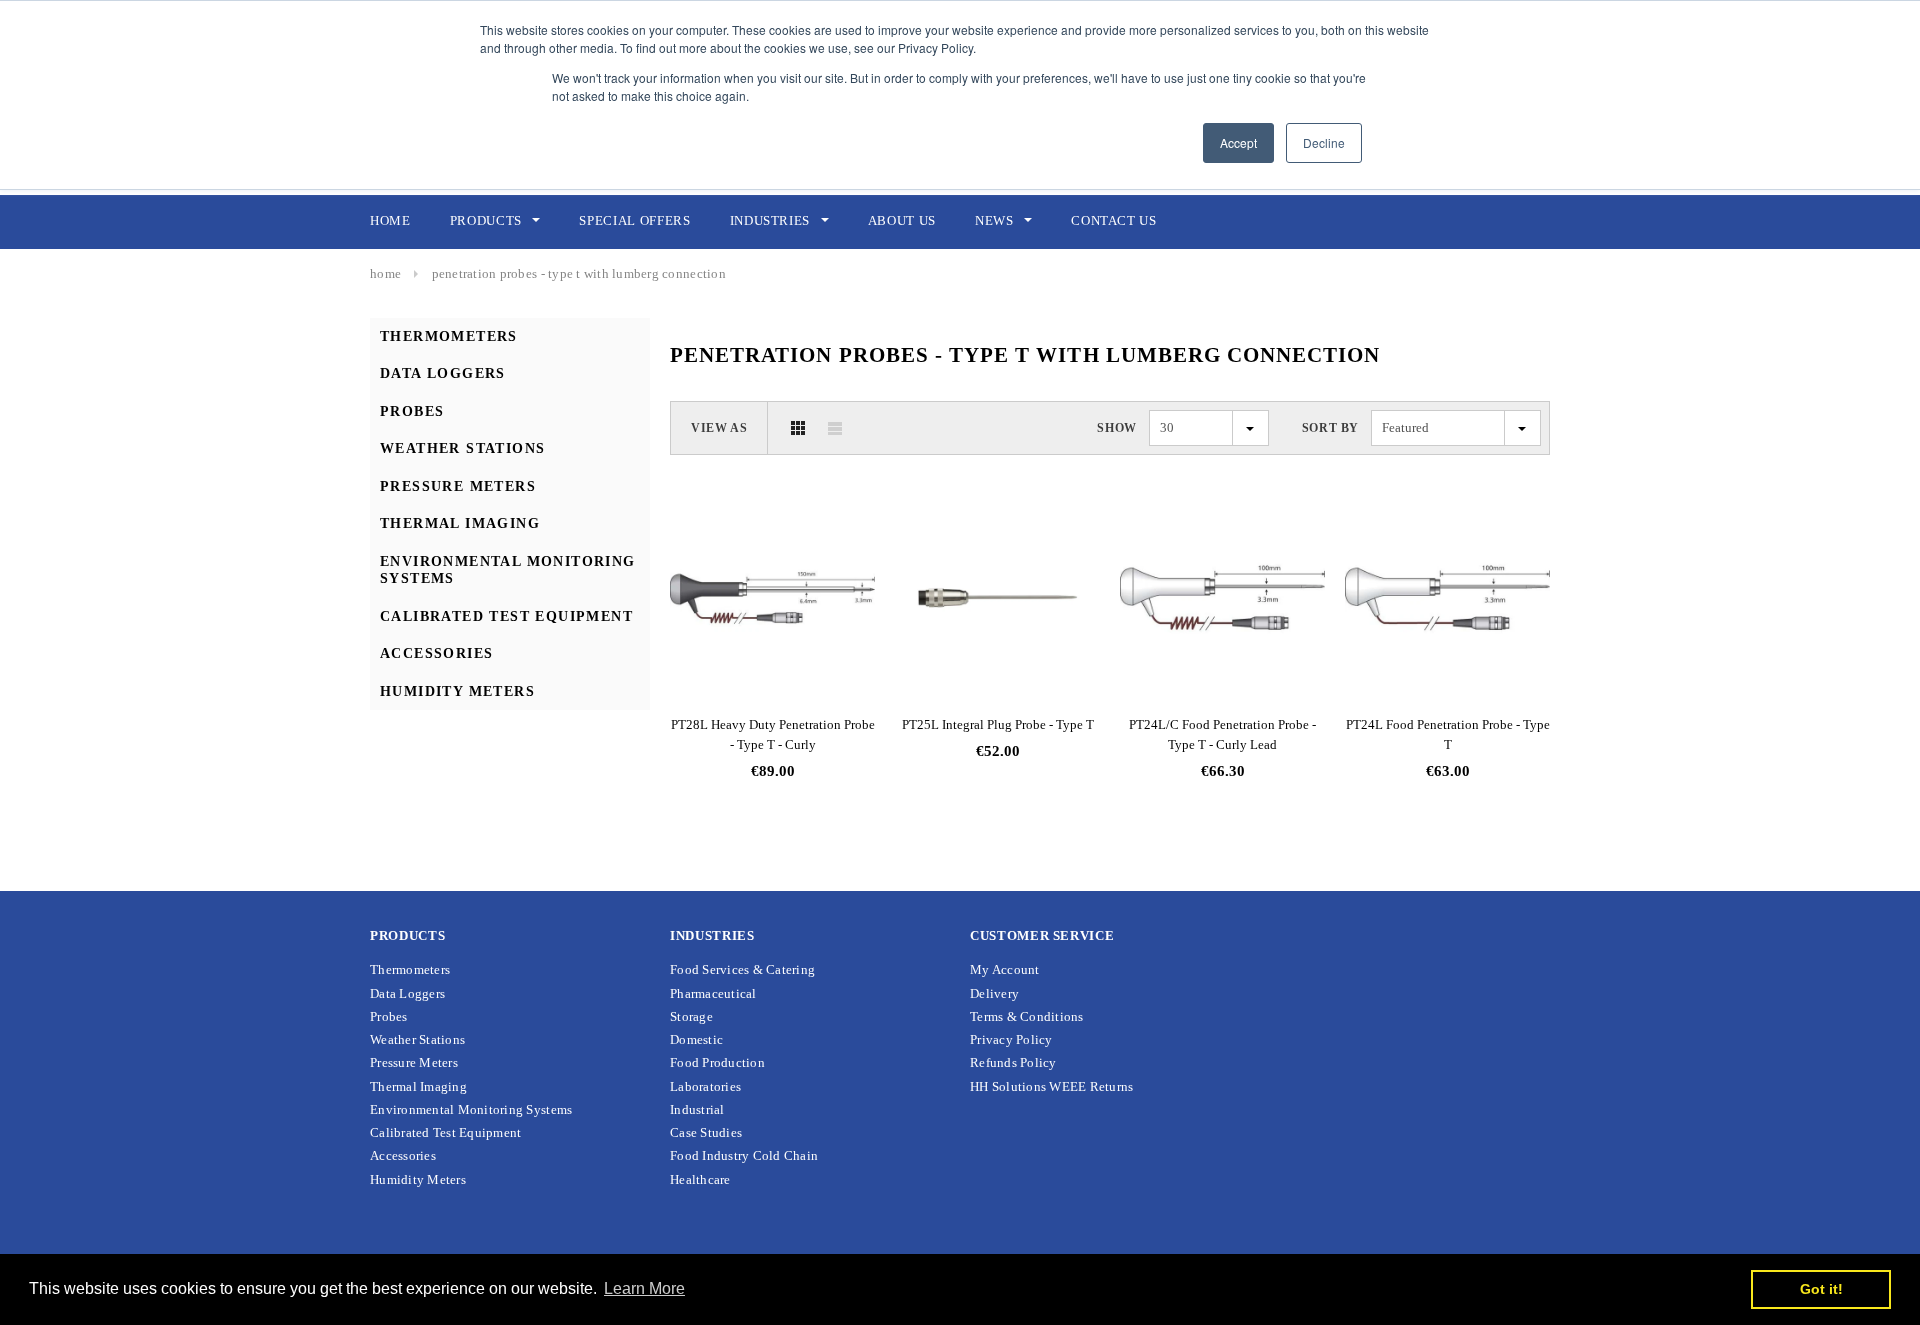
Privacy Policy (1011, 1039)
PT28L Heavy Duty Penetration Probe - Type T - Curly (773, 734)
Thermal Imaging (460, 523)
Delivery (994, 993)
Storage (691, 1016)
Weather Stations (462, 448)
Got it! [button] (1821, 1289)
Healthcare (700, 1179)
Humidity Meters (457, 691)
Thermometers (449, 336)
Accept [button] (1238, 142)
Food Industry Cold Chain (744, 1155)
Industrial (697, 1109)
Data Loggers (443, 373)
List (835, 428)
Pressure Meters (458, 486)
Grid (798, 428)
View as (719, 428)
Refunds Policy (1013, 1062)
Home (385, 273)
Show (1116, 428)
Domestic (696, 1039)
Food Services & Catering (742, 969)
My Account (1005, 969)
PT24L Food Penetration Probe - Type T (1448, 734)
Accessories (436, 653)
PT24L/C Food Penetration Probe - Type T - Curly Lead (1222, 734)
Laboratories (705, 1086)
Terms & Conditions (1027, 1016)
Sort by (1330, 428)
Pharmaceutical (713, 993)
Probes (412, 411)
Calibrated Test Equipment (506, 616)
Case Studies (706, 1132)
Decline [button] (1324, 142)
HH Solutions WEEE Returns (1052, 1086)
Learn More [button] (644, 1288)
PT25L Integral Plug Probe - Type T (998, 724)
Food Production (717, 1062)
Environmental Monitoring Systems (471, 1109)
